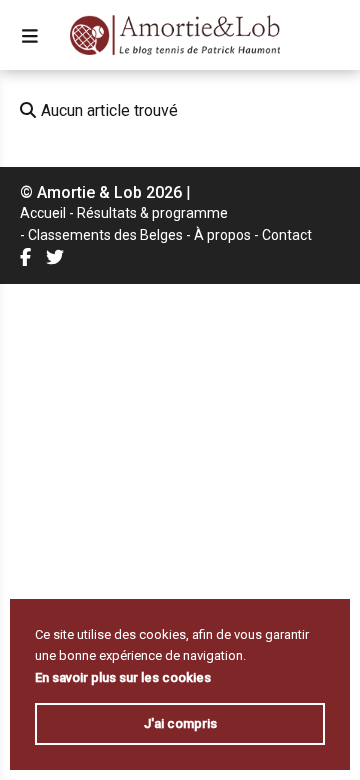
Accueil (43, 213)
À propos (222, 235)
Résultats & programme (152, 213)
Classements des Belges (105, 235)
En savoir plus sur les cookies (123, 677)
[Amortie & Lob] (175, 35)
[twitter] (57, 256)
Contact (287, 235)
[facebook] (28, 256)
